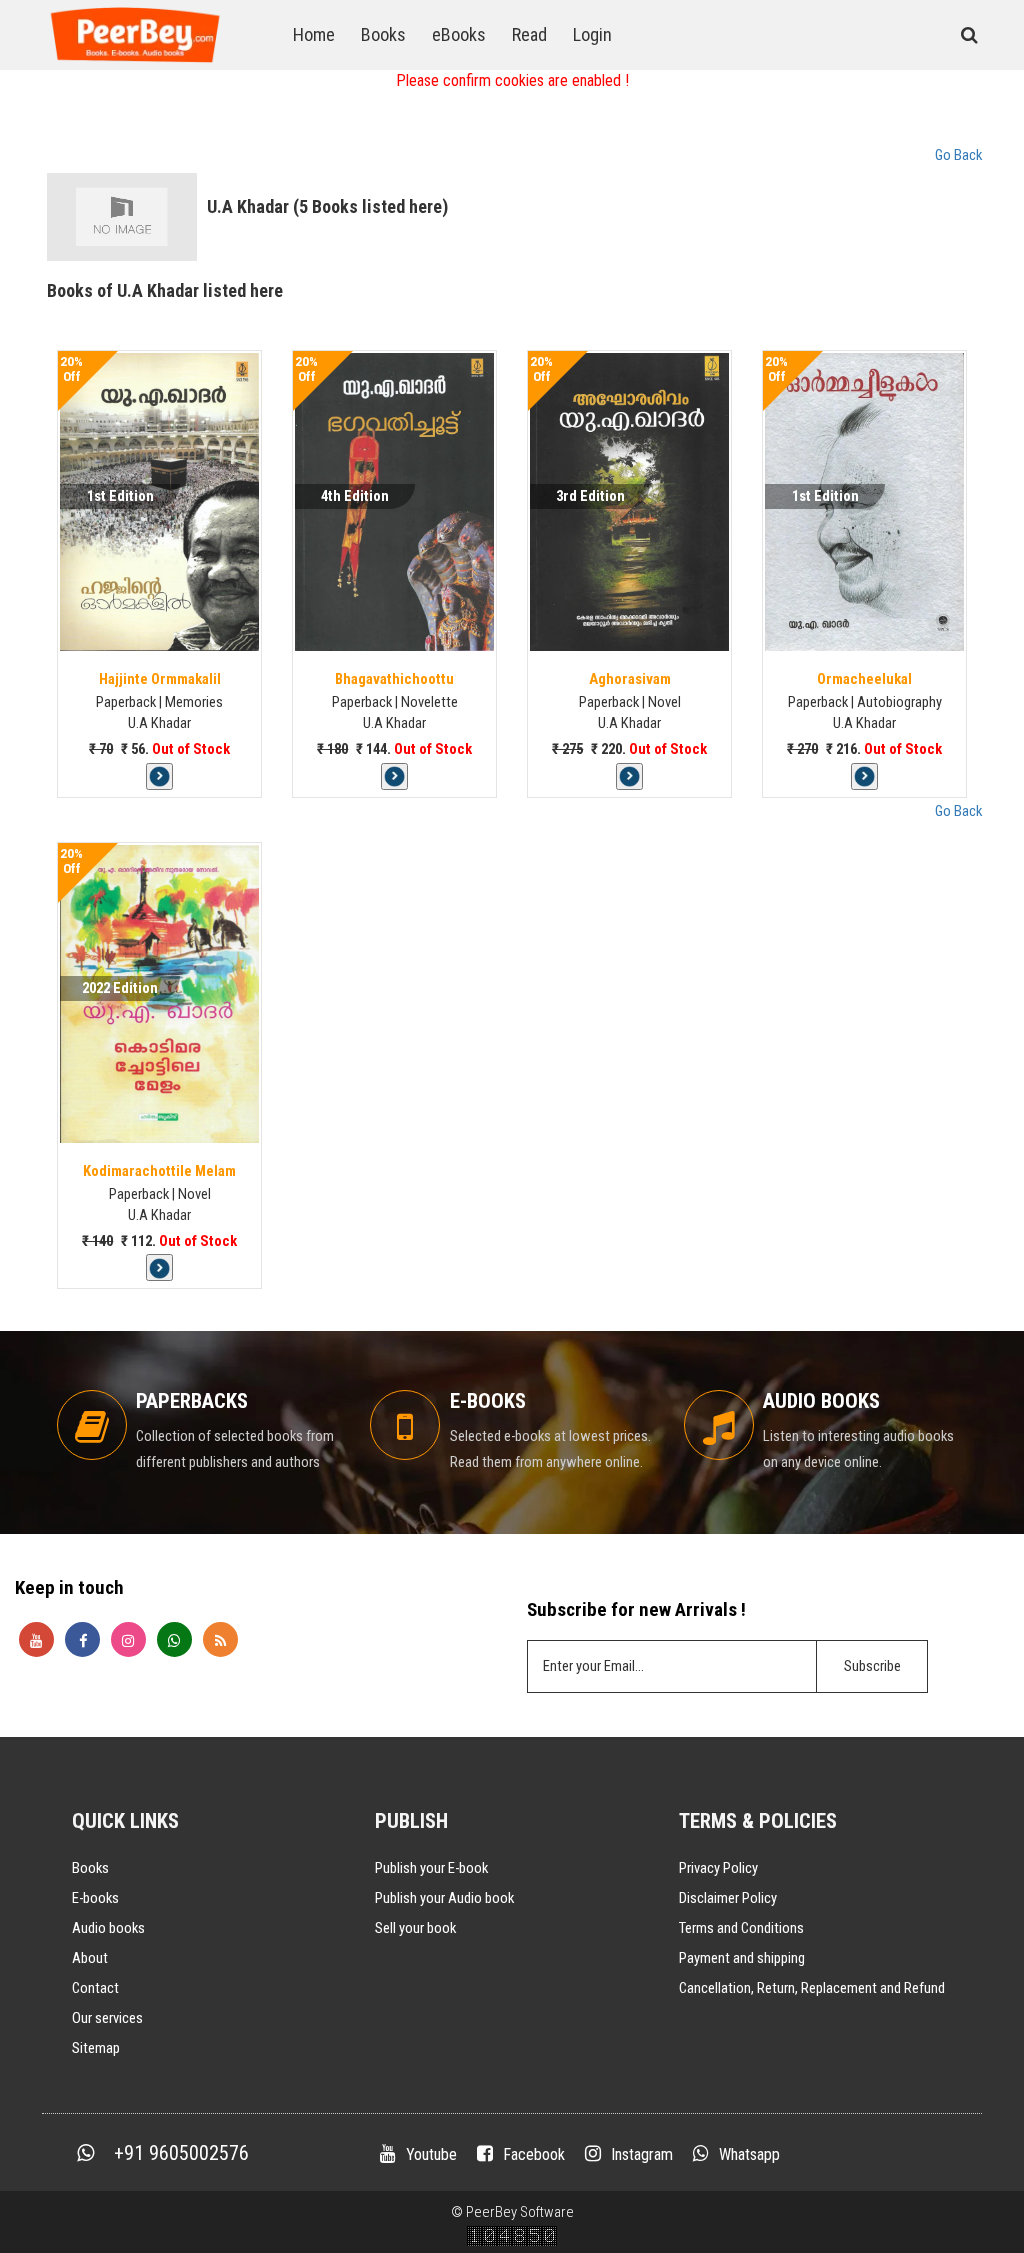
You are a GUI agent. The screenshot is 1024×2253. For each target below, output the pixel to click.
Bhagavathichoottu (394, 679)
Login (592, 34)
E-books (95, 1898)
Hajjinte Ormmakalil (160, 679)
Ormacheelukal (864, 679)
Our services (107, 2018)
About (90, 1958)
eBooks (459, 34)
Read (529, 34)
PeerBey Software (520, 2212)
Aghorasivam (630, 679)
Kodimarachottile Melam (159, 1171)
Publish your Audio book (444, 1898)
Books (383, 34)
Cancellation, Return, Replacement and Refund (812, 1988)
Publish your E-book (431, 1868)
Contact (95, 1988)
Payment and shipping (742, 1958)
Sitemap (96, 2048)
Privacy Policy (718, 1868)
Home (314, 34)
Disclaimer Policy (728, 1898)
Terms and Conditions (741, 1928)
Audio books (108, 1928)
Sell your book (415, 1928)
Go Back (958, 155)
